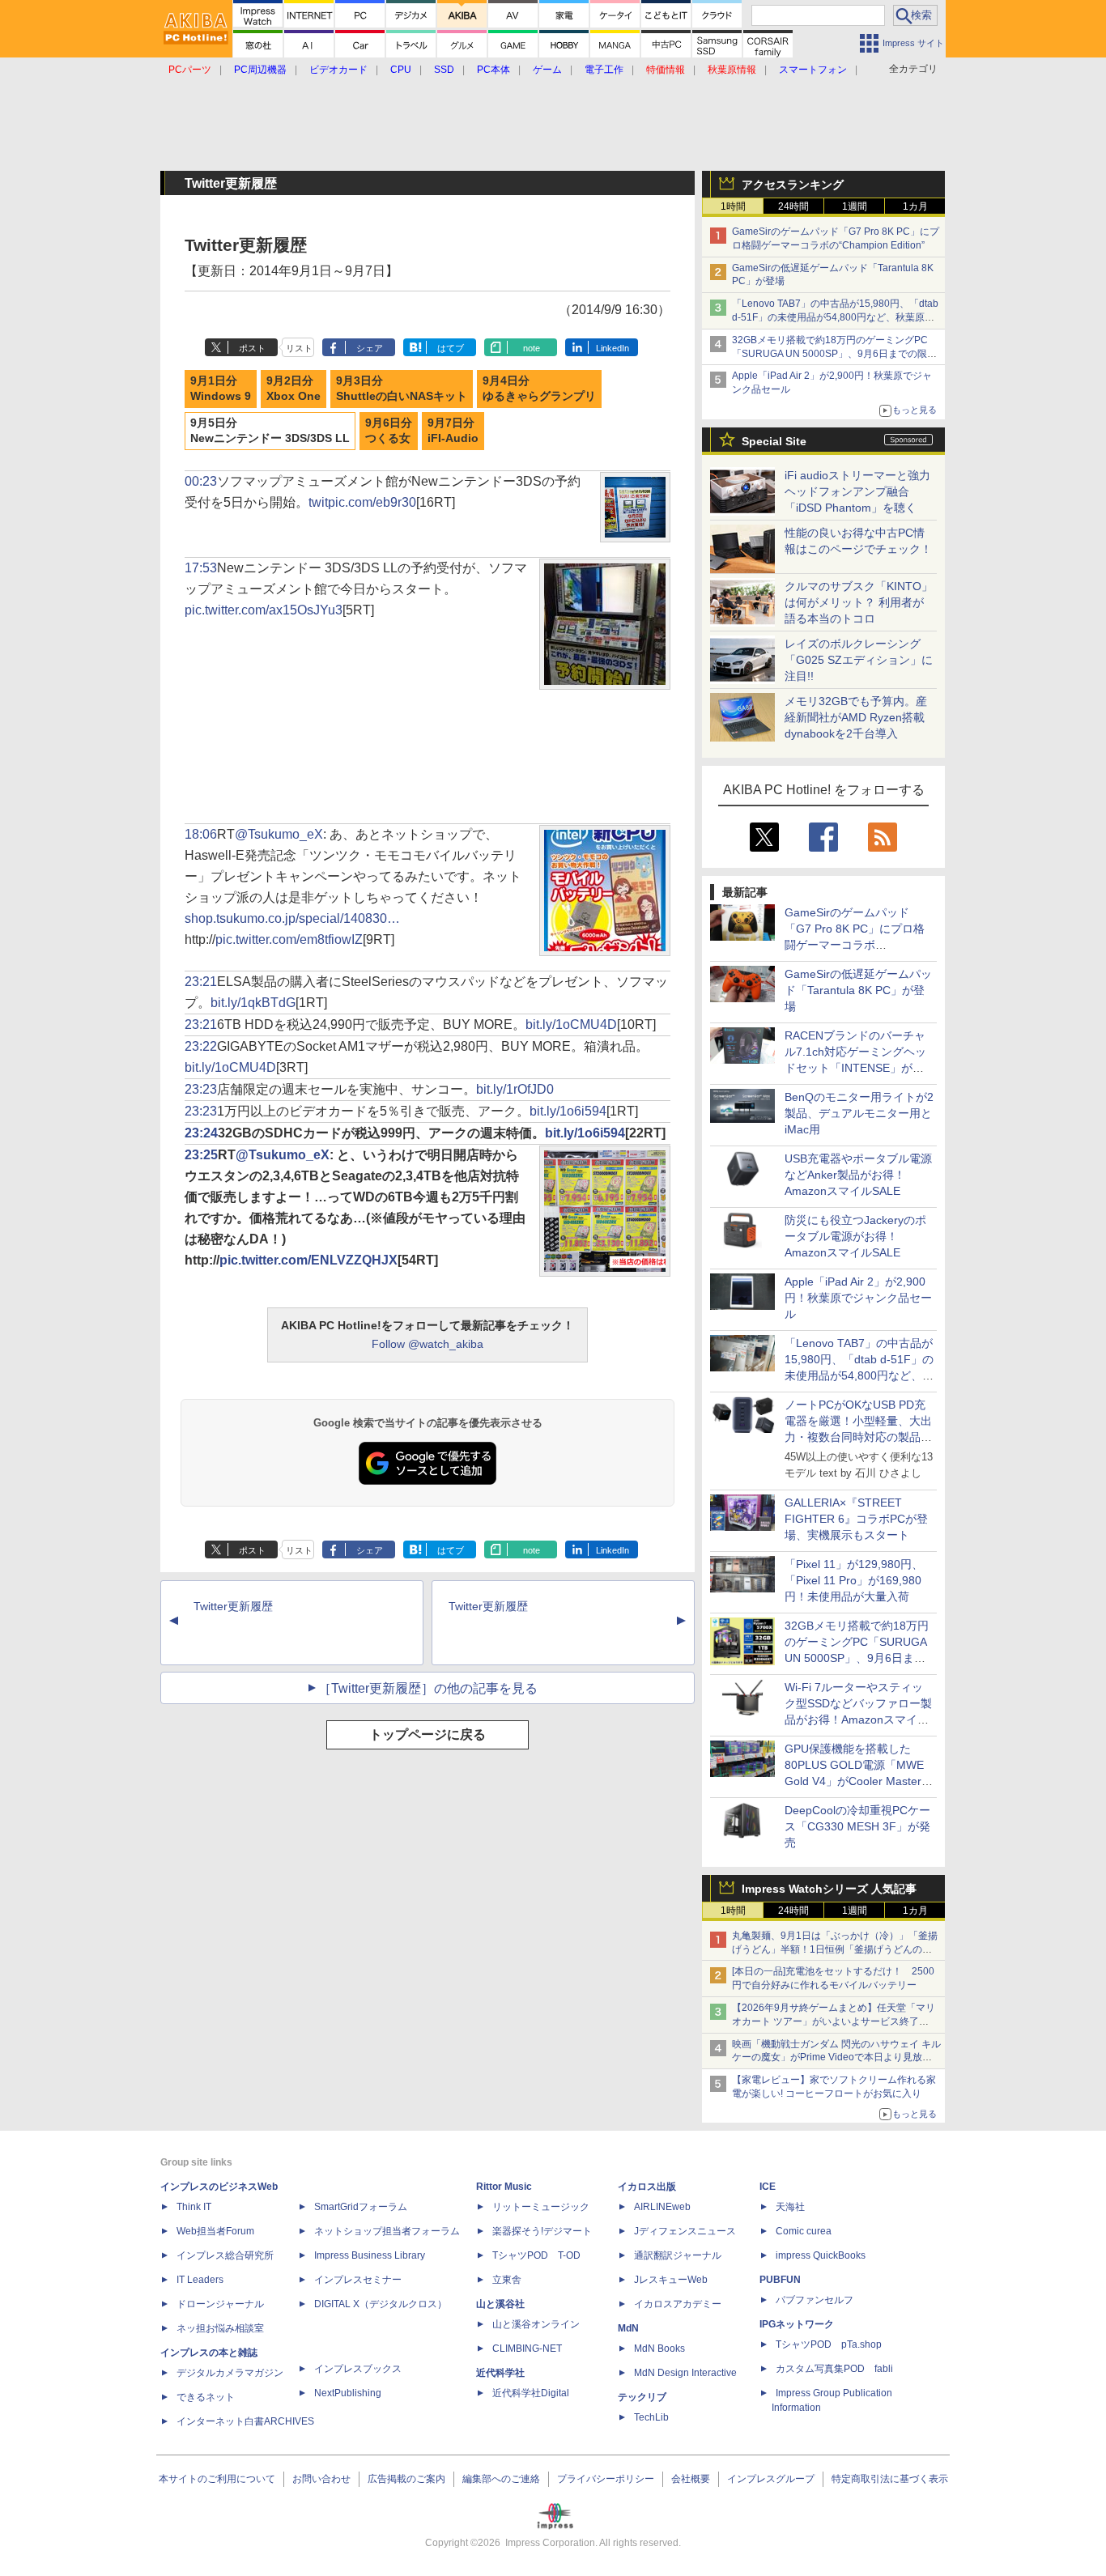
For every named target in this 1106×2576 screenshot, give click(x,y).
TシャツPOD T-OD (536, 2255)
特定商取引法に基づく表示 (890, 2479)
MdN (628, 2328)
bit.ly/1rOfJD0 (515, 1089)
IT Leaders (200, 2280)
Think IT (194, 2207)
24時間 (793, 206)
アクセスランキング (793, 185)
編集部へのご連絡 (501, 2479)
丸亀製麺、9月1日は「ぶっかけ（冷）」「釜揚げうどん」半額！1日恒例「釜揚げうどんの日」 (835, 1949)
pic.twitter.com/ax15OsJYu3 (264, 610)
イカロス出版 (647, 2187)
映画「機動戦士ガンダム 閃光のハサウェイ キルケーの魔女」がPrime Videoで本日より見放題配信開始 (836, 2058)
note (532, 348)
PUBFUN (780, 2280)
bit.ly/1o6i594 (568, 1111)
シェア (370, 348)
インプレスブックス (358, 2369)
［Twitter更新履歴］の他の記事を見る (428, 1688)
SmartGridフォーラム (361, 2207)
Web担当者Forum (215, 2231)
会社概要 (691, 2479)
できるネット (206, 2397)
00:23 (201, 481)
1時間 (733, 206)
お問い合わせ (321, 2479)
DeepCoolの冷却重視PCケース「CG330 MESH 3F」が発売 (857, 1826)
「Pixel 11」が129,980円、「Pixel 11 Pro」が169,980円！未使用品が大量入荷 (854, 1580)
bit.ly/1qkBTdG (253, 1003)
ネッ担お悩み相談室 (220, 2328)
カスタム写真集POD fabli (834, 2369)
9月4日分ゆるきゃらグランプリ (539, 389)
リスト (299, 348)
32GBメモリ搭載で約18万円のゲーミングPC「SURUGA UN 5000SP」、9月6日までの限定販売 (834, 354)
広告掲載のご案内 (406, 2479)
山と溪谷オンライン (536, 2324)
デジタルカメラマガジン (230, 2373)
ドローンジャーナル (220, 2304)
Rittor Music (504, 2187)
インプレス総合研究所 (225, 2255)
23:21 (201, 982)
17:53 (201, 568)
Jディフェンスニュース (685, 2231)
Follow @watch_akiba (428, 1344)
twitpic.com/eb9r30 (362, 502)
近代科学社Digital (531, 2393)
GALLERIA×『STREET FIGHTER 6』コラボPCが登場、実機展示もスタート (856, 1519)
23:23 (201, 1089)
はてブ (451, 348)
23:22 (201, 1046)
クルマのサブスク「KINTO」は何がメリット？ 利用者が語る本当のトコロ (859, 602)
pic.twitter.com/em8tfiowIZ (289, 939)
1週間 (855, 206)
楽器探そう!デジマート (542, 2231)
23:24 (201, 1133)
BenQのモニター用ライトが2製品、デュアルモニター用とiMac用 (859, 1113)
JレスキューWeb (671, 2280)
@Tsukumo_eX (279, 834)
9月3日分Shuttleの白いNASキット (402, 389)
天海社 (790, 2207)
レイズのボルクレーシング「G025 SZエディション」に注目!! (859, 660)
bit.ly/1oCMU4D (571, 1024)
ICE (768, 2187)
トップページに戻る (428, 1734)
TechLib (651, 2417)
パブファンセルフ (815, 2300)
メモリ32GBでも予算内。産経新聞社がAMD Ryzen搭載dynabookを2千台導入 (856, 717)
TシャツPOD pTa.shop (829, 2344)
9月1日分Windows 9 (221, 389)
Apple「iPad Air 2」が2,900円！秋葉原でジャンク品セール (858, 1298)
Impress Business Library (370, 2255)
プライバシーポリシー (606, 2479)
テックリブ (642, 2397)
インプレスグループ (771, 2479)
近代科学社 (500, 2373)
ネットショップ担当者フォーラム (387, 2231)
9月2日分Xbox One (294, 389)
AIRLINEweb (662, 2207)
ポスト (252, 348)
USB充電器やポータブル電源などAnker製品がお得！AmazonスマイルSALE (858, 1175)
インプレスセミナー (358, 2280)
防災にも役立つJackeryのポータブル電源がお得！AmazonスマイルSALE (855, 1236)
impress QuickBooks (821, 2255)
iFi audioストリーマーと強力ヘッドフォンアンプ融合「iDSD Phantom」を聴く (857, 491)
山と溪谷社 (500, 2304)
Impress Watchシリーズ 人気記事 (829, 1889)
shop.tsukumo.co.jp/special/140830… (292, 918)
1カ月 (915, 206)
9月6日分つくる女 (389, 431)
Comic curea (804, 2231)
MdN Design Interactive (685, 2373)
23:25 (201, 1155)
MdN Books (659, 2349)
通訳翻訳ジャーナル (678, 2255)
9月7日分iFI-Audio (453, 431)
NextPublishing (348, 2393)
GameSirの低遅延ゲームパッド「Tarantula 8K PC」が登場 (858, 990)
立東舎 (507, 2280)
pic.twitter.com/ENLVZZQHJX (308, 1260)
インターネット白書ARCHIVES (245, 2421)
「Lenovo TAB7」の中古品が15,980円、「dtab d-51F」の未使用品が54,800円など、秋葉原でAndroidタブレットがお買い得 (835, 317)
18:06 (201, 834)
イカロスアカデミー (678, 2304)
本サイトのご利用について (217, 2479)
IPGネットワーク (797, 2324)
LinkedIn (613, 348)
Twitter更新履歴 (233, 1606)
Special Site (774, 441)
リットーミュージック (541, 2207)
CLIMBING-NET (527, 2349)
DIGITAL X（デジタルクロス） (381, 2304)
